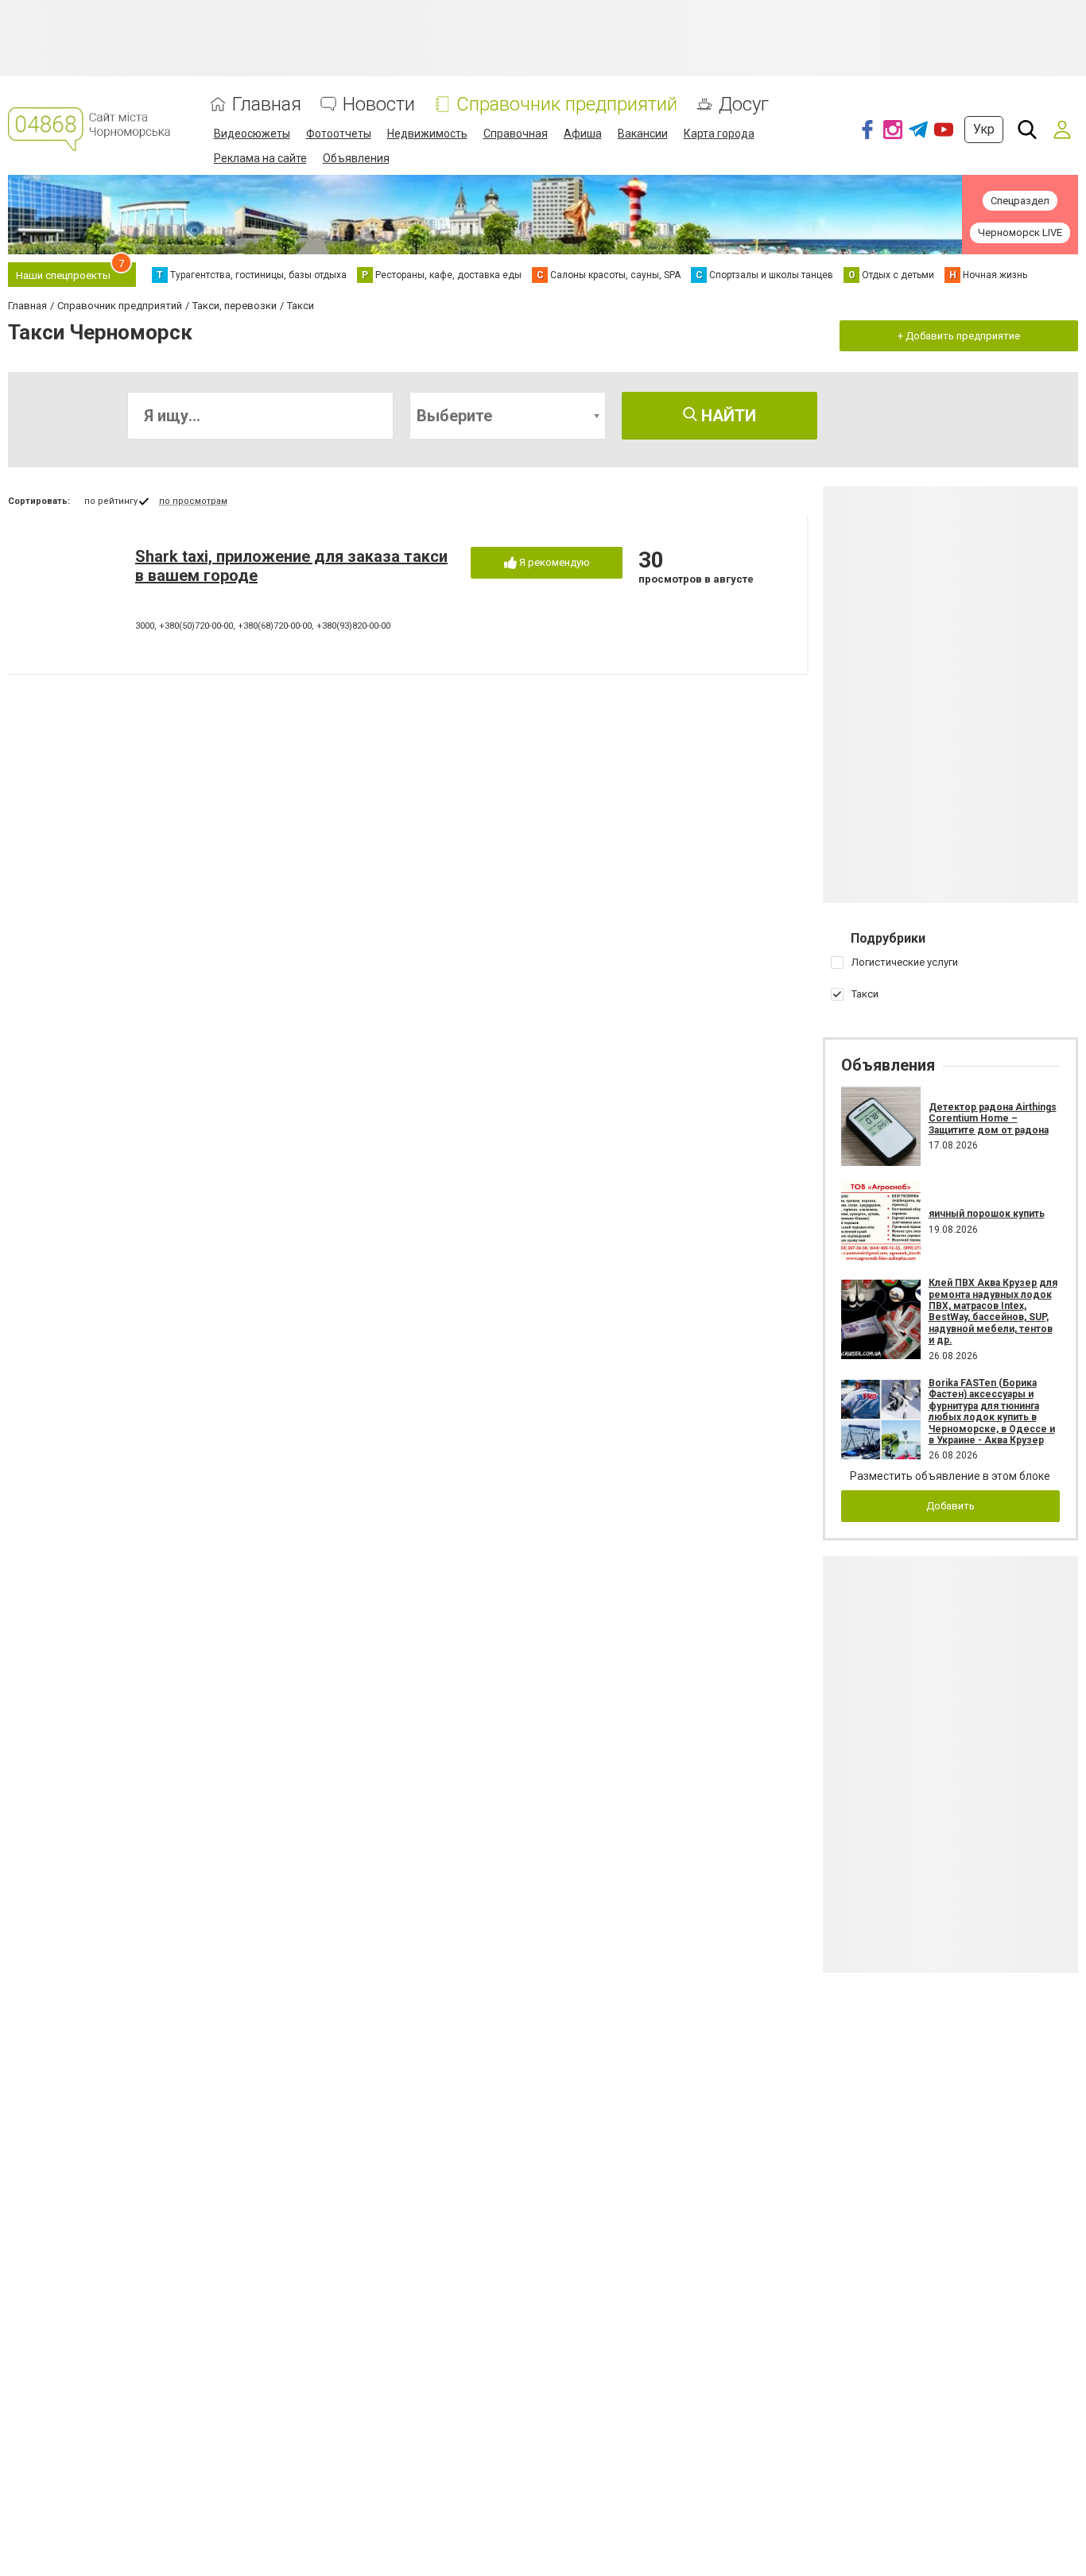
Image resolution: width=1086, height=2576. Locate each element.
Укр (984, 129)
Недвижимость (427, 134)
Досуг (744, 105)
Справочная (516, 134)
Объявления (356, 158)
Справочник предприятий (567, 105)
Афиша (583, 134)
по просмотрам (193, 501)
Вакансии (643, 134)
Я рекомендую (553, 562)
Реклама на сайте (260, 158)
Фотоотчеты (339, 134)
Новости (379, 105)
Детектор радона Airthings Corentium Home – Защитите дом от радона (993, 1119)
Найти (727, 416)
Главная (267, 105)
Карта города (719, 134)
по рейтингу (111, 501)
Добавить (950, 1506)
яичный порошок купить (987, 1214)
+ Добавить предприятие (959, 336)
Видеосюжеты (252, 134)
